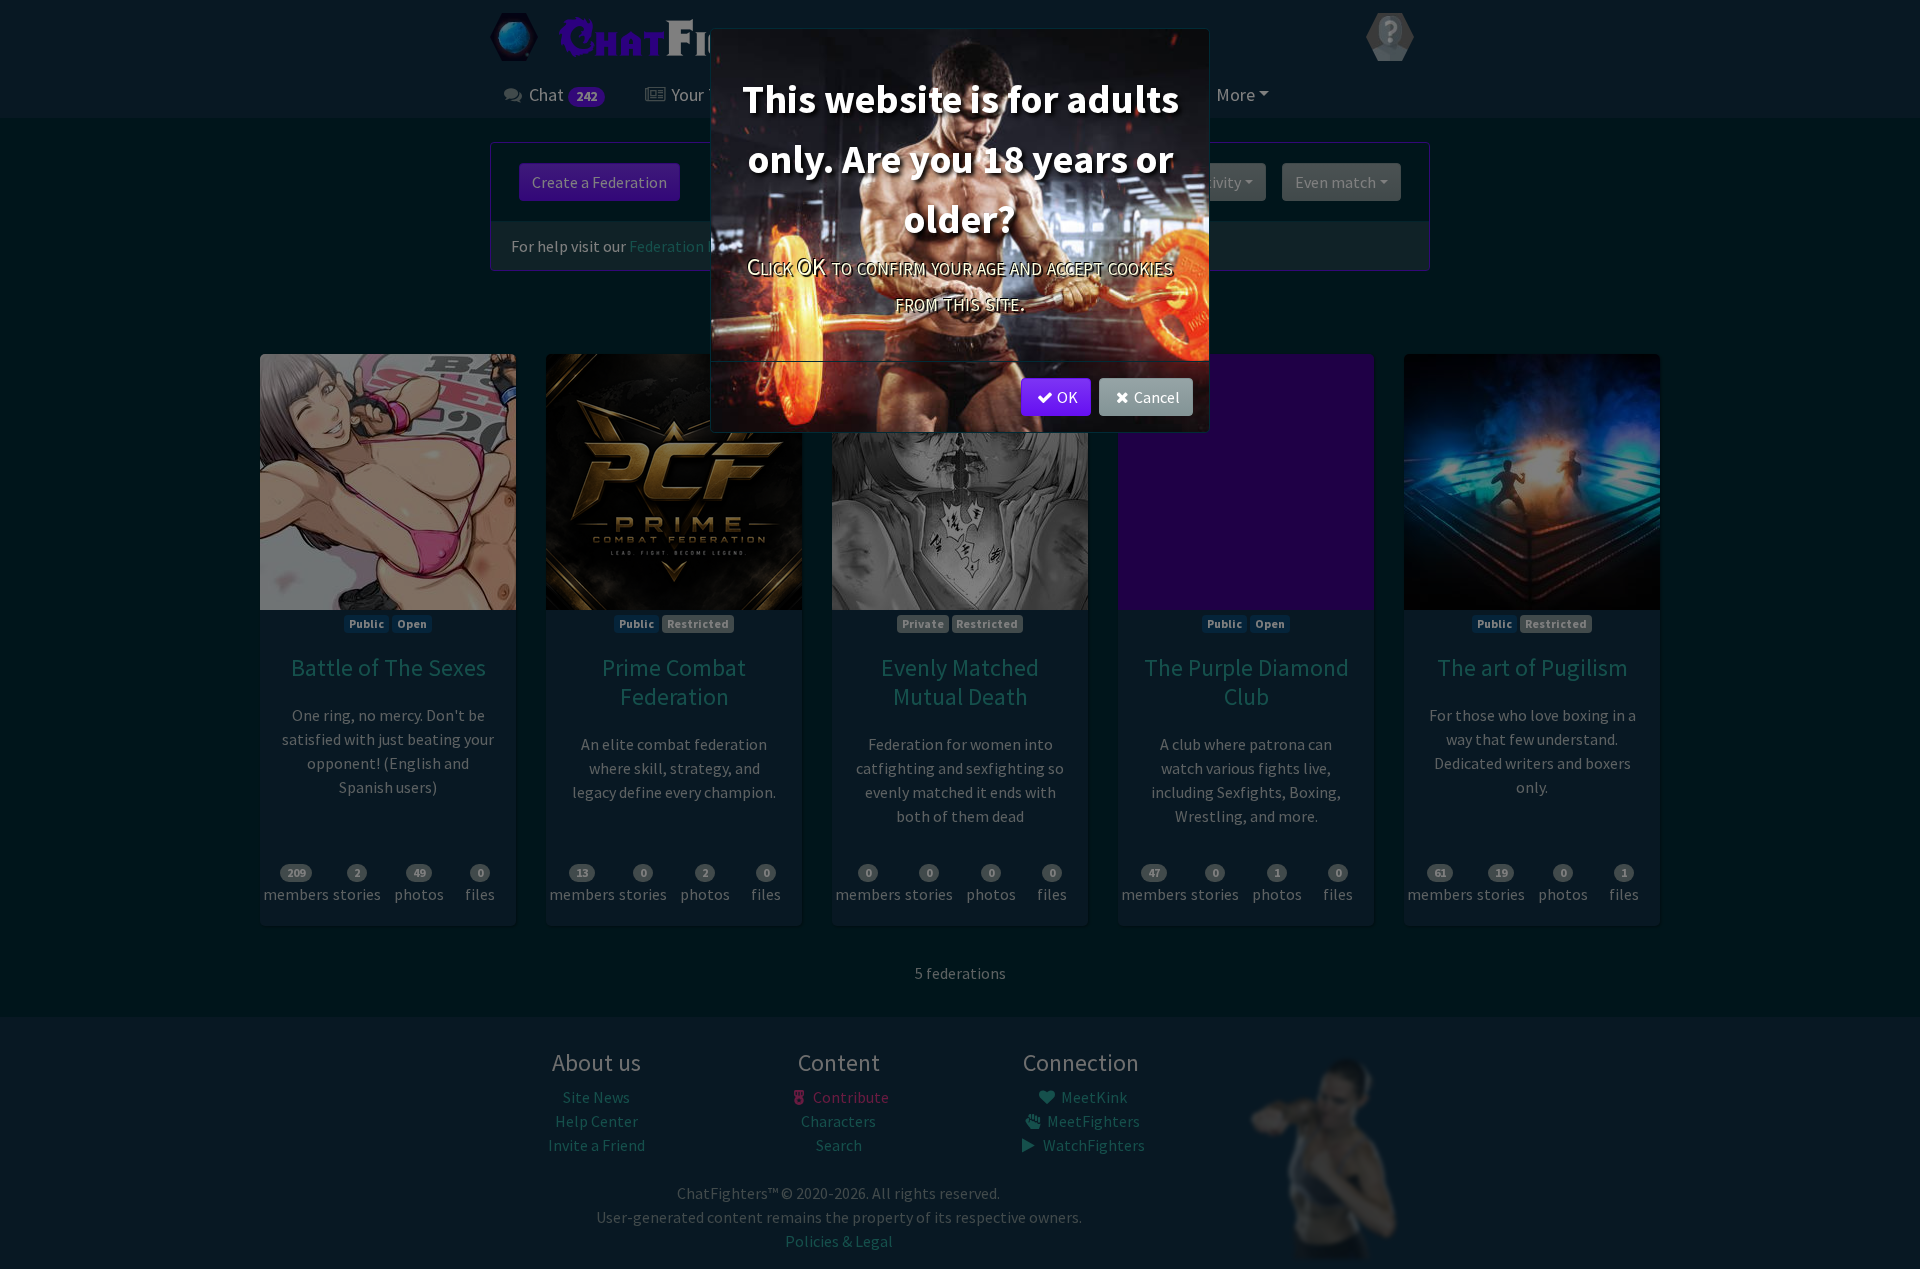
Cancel (1157, 397)
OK (1067, 397)
